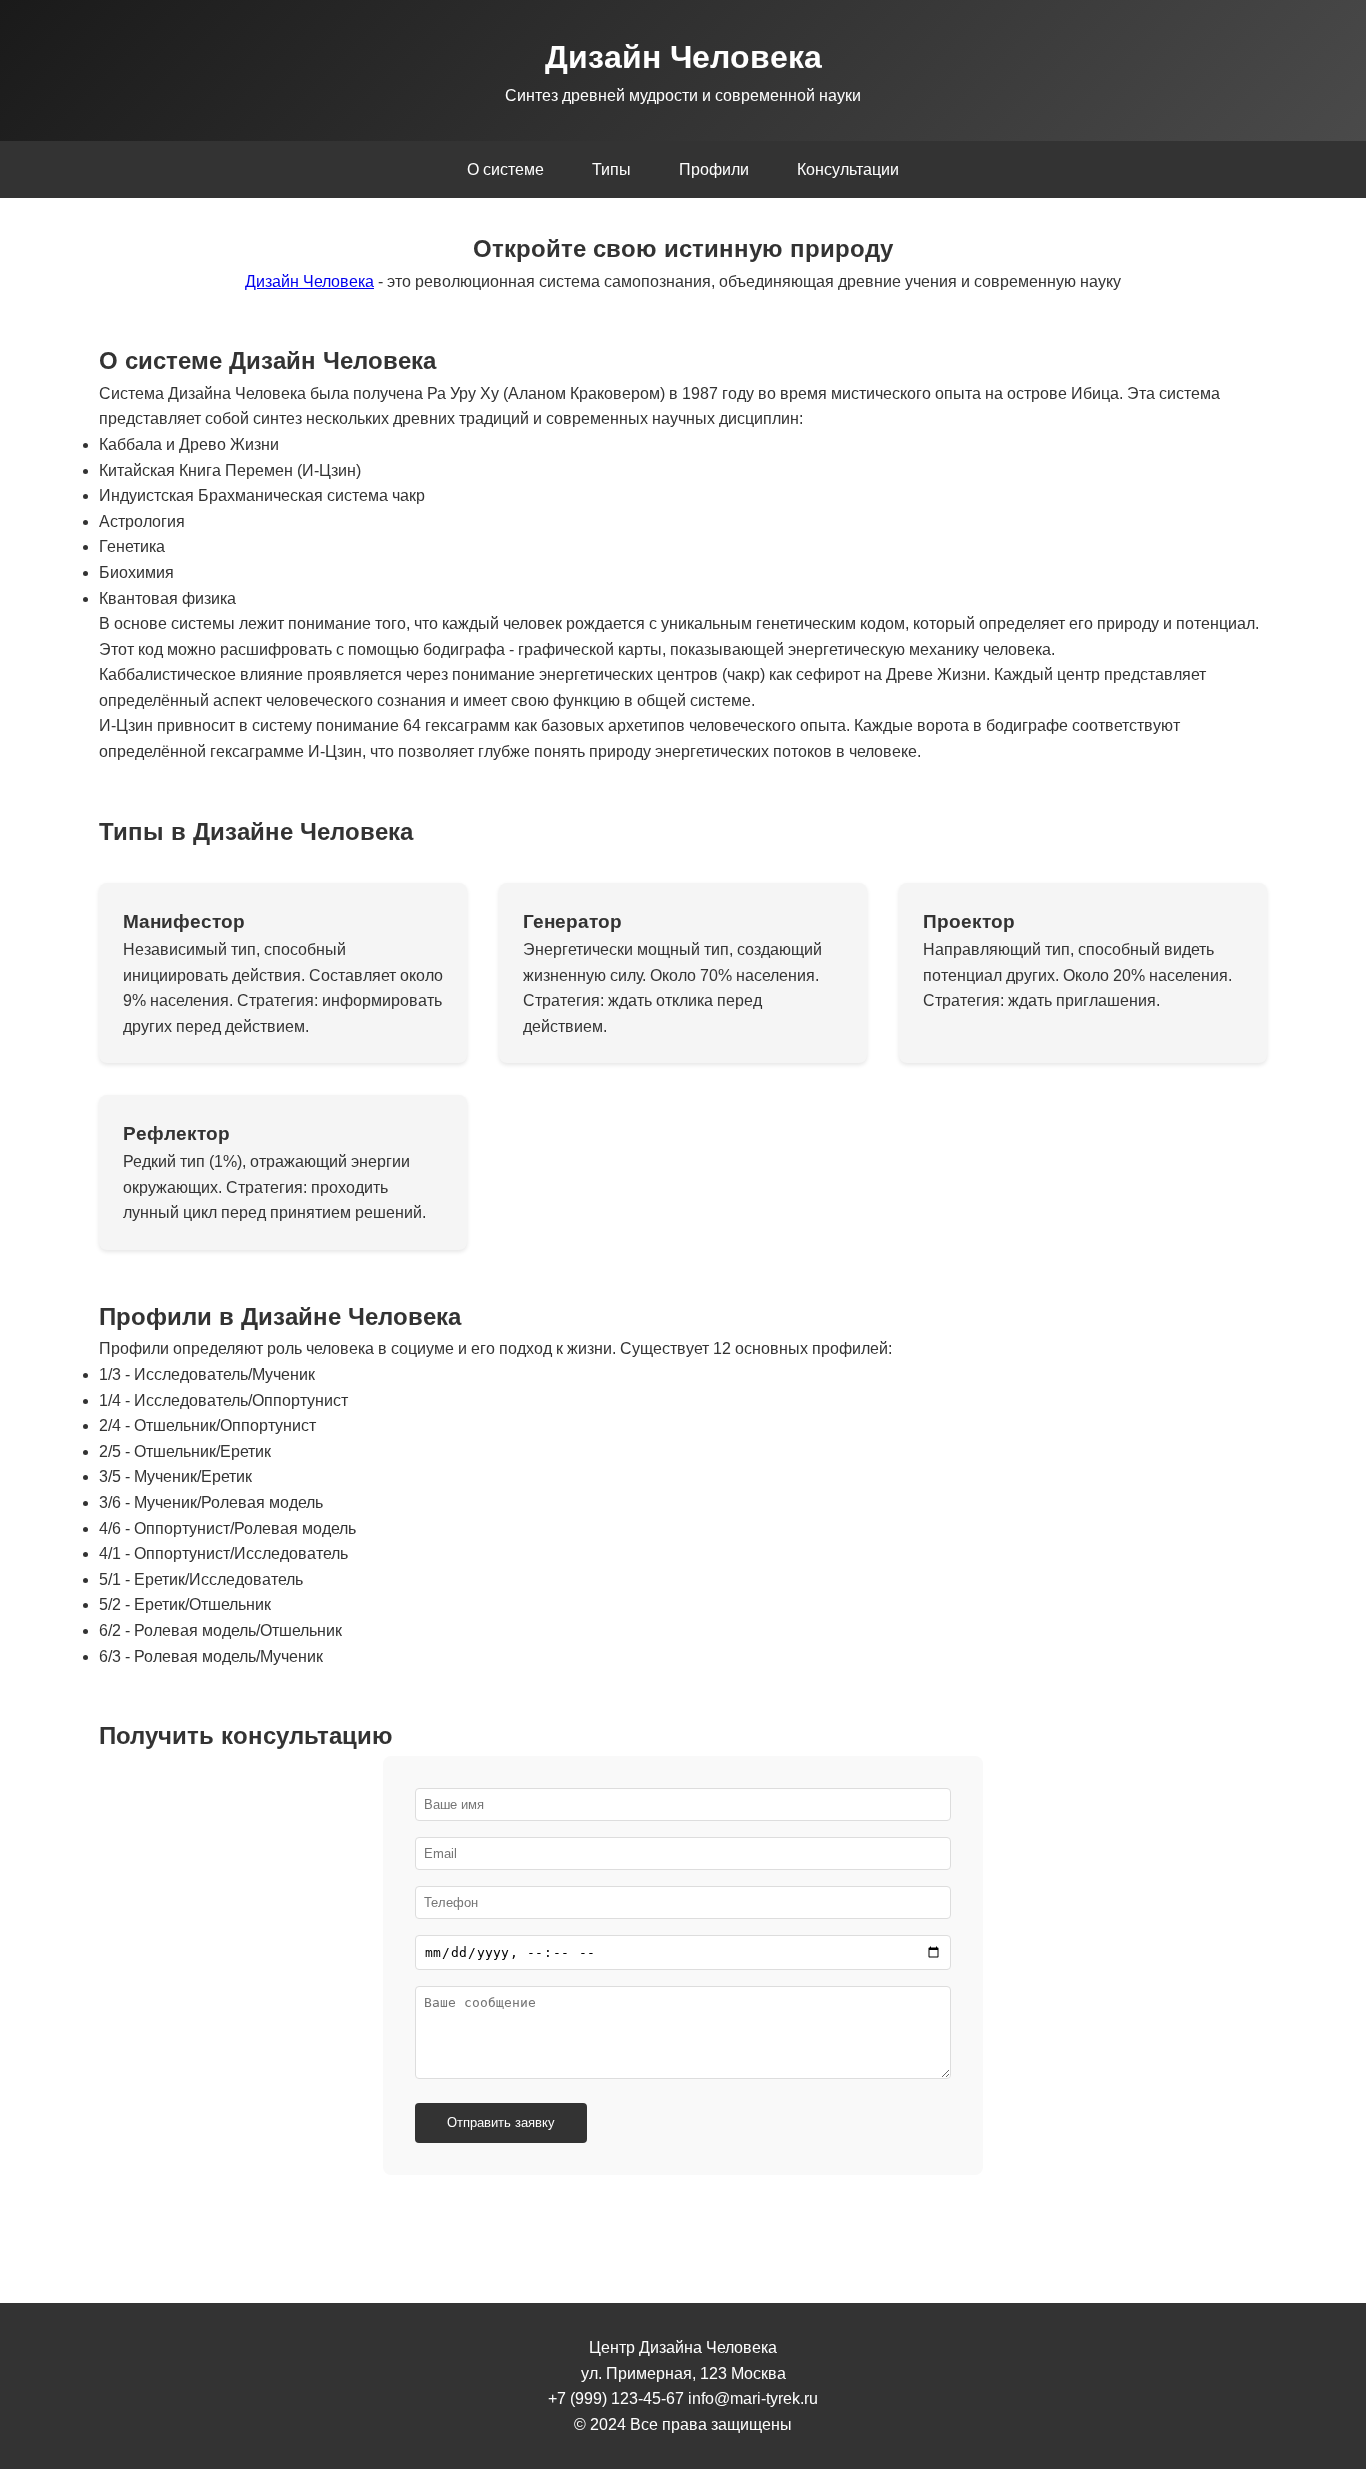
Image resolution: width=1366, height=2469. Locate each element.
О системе (505, 169)
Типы (611, 169)
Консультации (848, 169)
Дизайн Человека (309, 281)
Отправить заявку (501, 2122)
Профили (714, 169)
